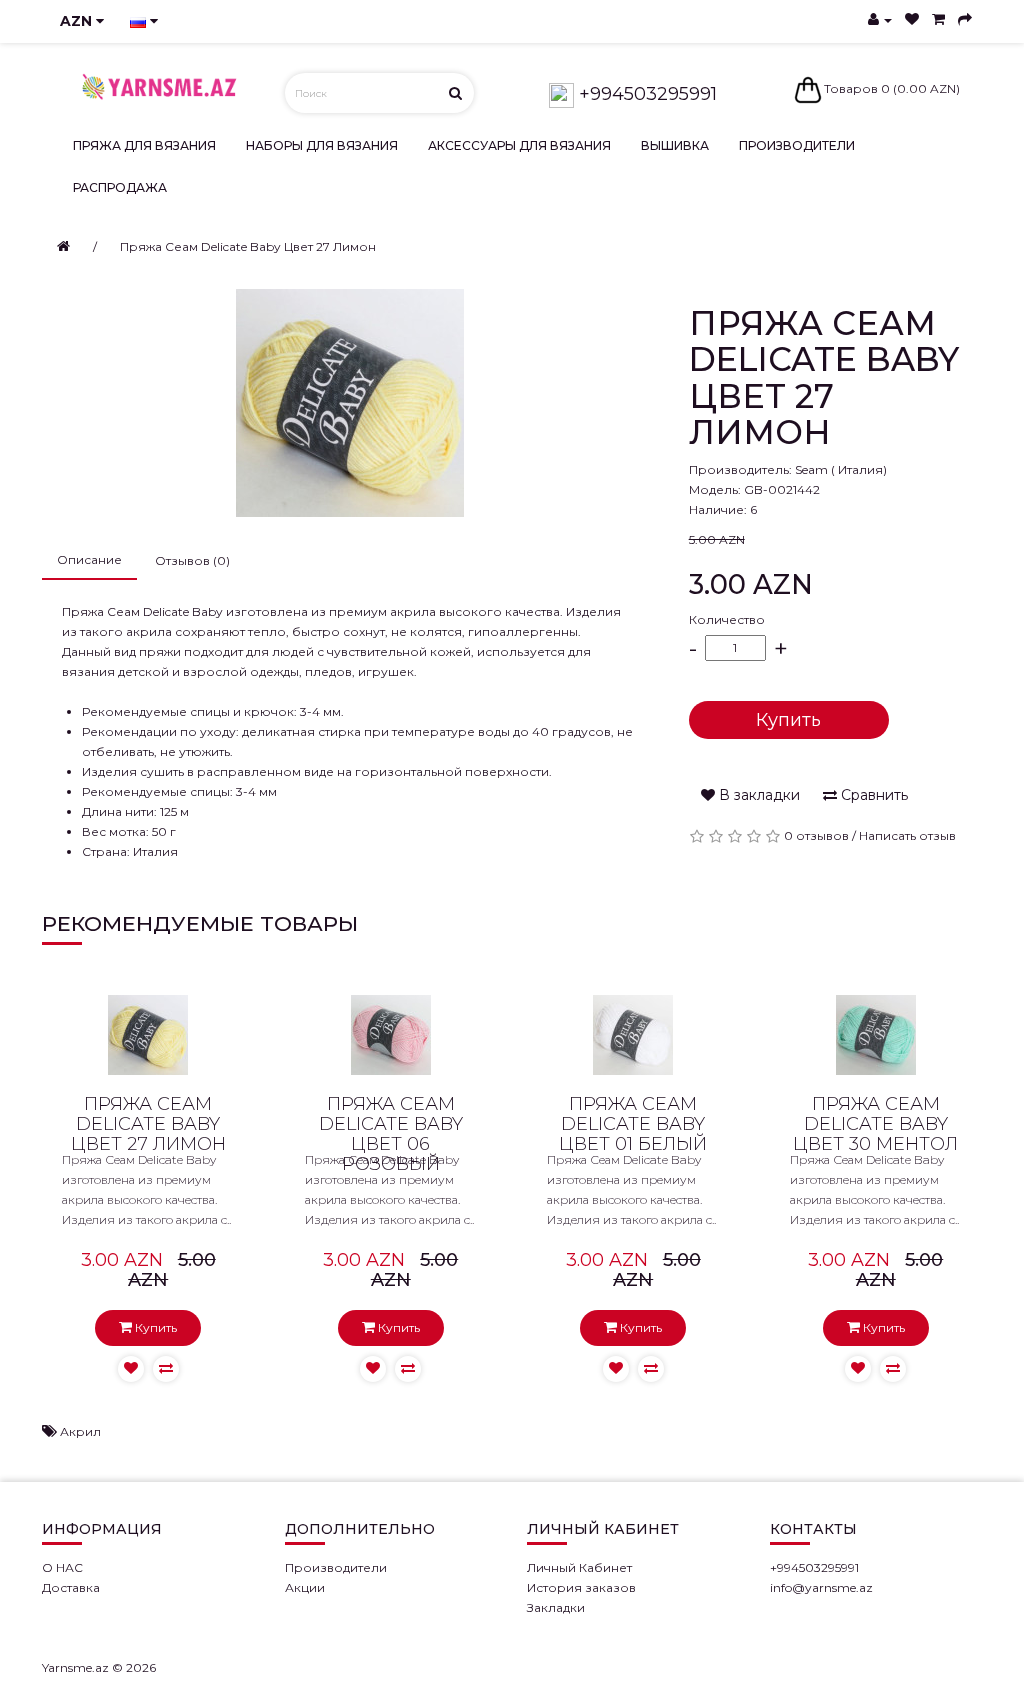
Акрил (80, 1431)
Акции (305, 1587)
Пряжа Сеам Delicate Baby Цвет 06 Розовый (391, 1133)
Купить (788, 720)
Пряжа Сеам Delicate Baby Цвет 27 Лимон (248, 246)
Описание (89, 559)
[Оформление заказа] (965, 19)
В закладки (757, 795)
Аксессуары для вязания (519, 145)
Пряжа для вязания (144, 145)
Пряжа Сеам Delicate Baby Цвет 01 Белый (633, 1124)
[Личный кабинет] (880, 19)
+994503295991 (645, 94)
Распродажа (120, 187)
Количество (727, 619)
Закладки (556, 1607)
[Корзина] (938, 19)
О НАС (62, 1567)
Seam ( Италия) (841, 469)
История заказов (581, 1587)
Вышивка (675, 145)
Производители (797, 145)
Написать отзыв (907, 835)
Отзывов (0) (192, 560)
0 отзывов (816, 835)
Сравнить (872, 795)
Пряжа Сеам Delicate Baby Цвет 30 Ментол (875, 1124)
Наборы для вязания (322, 145)
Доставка (71, 1587)
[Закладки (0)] (912, 19)
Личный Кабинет (579, 1567)
